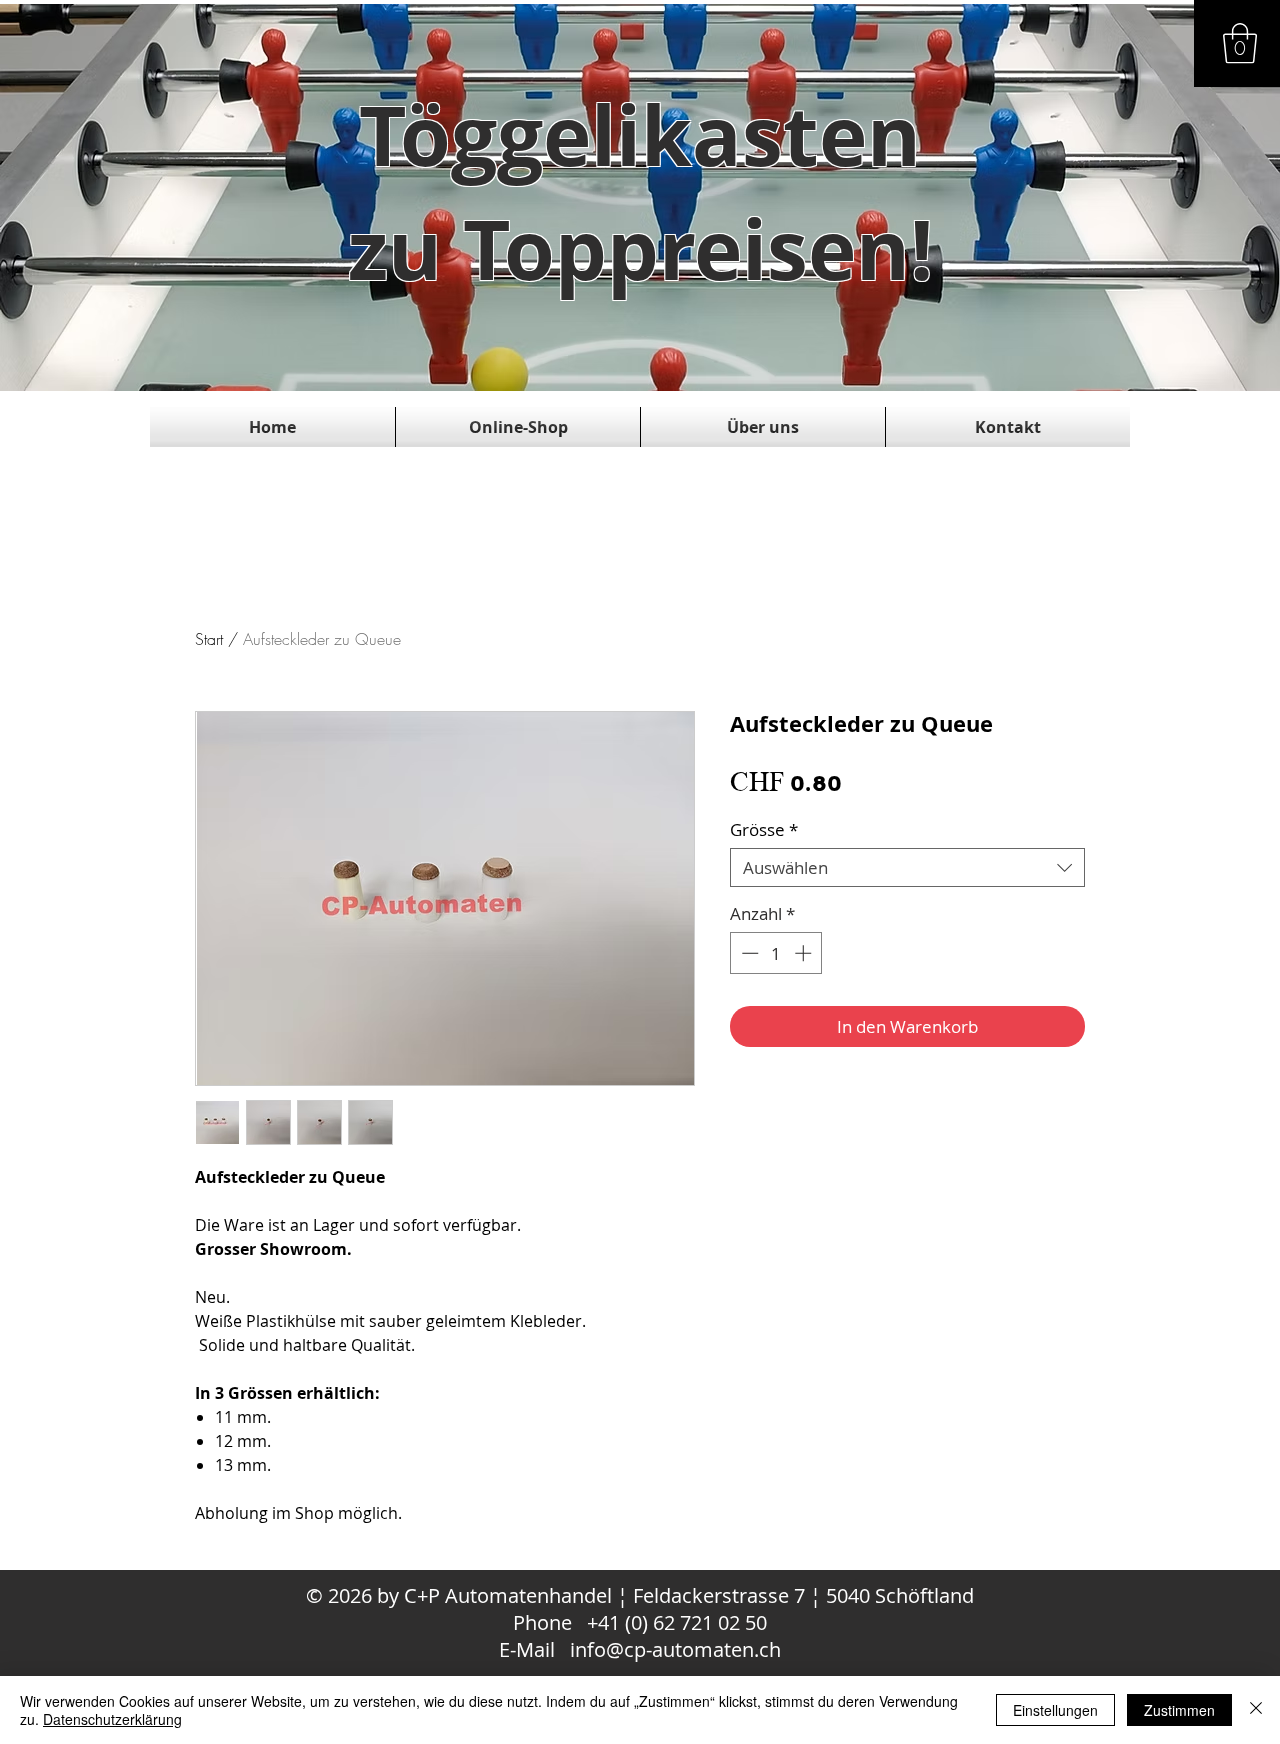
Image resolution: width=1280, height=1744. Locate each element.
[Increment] (805, 953)
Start (209, 639)
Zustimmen (1179, 1710)
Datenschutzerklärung (112, 1719)
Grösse (764, 829)
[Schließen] (1256, 1710)
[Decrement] (748, 953)
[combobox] (907, 867)
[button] (1240, 43)
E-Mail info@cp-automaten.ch (640, 1649)
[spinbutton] (776, 953)
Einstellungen (1055, 1710)
